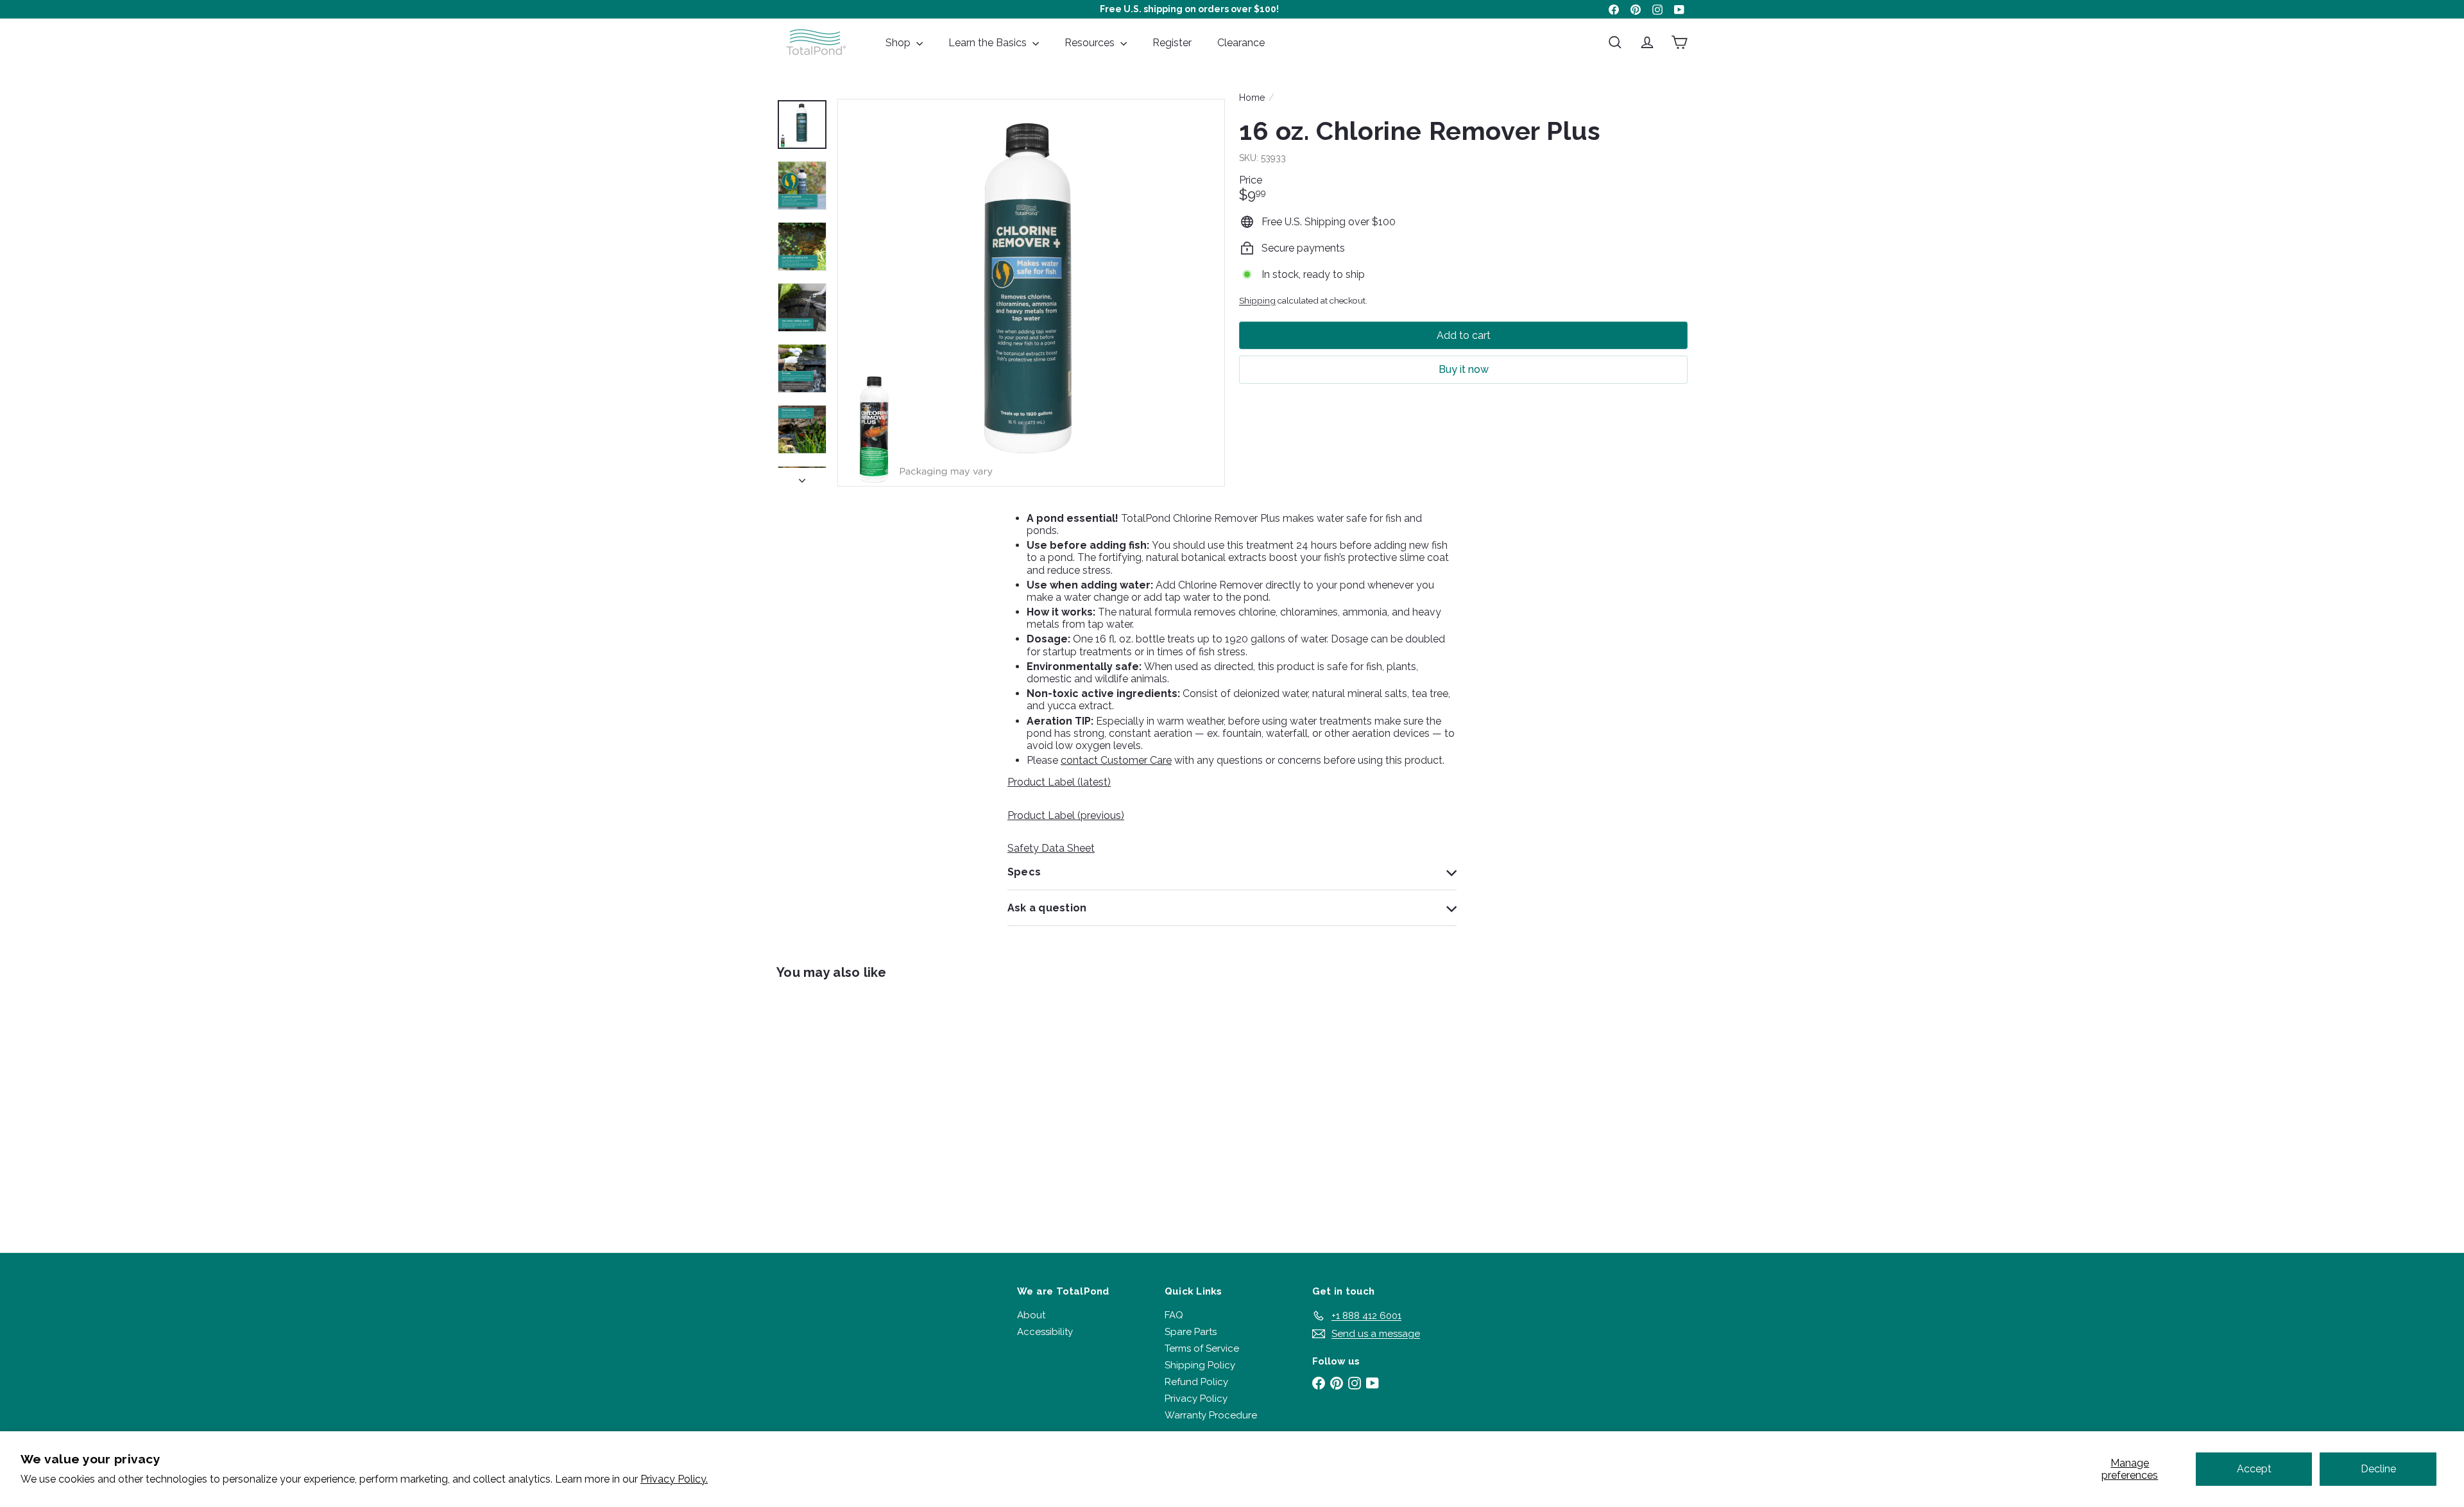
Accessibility (1045, 1332)
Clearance (1241, 43)
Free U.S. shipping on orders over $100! (1189, 9)
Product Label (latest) (1059, 782)
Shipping (1257, 300)
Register (1172, 43)
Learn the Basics (989, 43)
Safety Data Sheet (1051, 848)
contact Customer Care (1116, 760)
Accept (2254, 1469)
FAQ (1174, 1315)
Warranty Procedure (1211, 1415)
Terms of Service (1202, 1348)
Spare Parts (1191, 1332)
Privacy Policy (1196, 1399)
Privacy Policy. (674, 1479)
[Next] (802, 477)
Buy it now (1464, 369)
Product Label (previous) (1066, 815)
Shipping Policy (1200, 1365)
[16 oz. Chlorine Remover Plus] (847, 1107)
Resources (1091, 43)
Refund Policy (1196, 1382)
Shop (899, 43)
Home (1252, 98)
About (1031, 1315)
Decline (2378, 1469)
